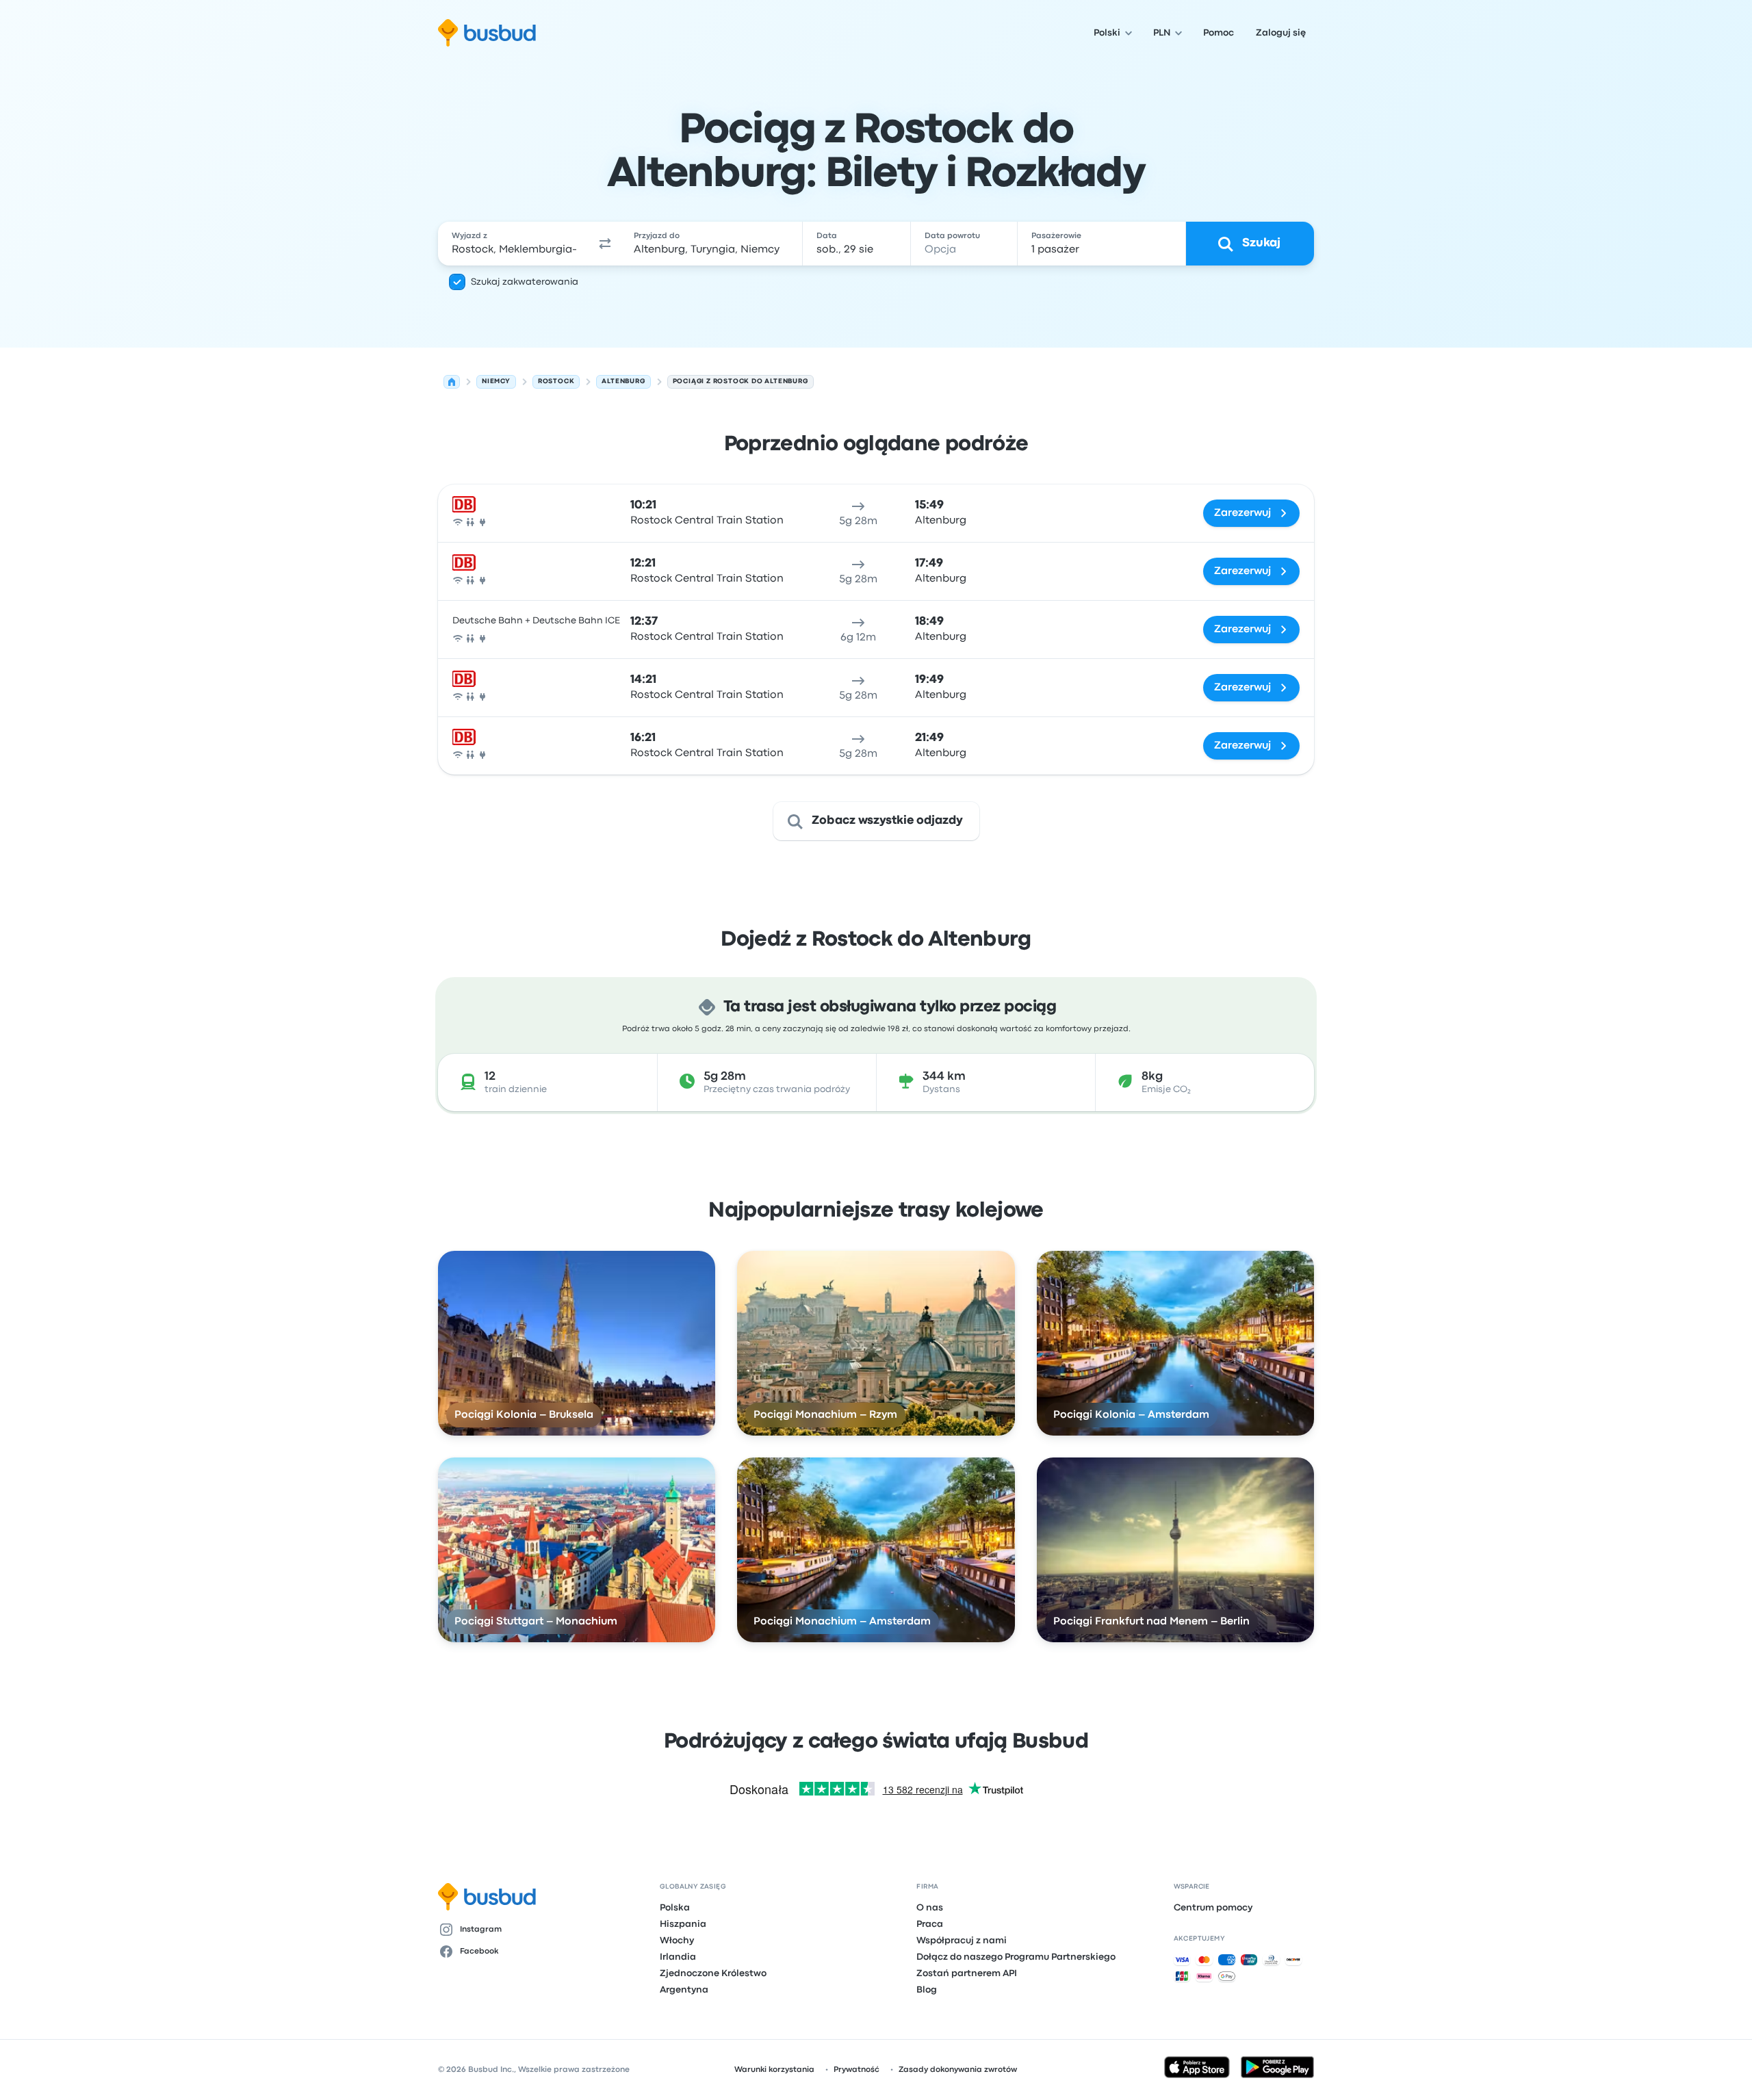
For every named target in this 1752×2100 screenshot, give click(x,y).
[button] (605, 244)
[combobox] (514, 244)
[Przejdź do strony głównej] (487, 33)
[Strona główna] (452, 382)
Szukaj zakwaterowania (525, 282)
